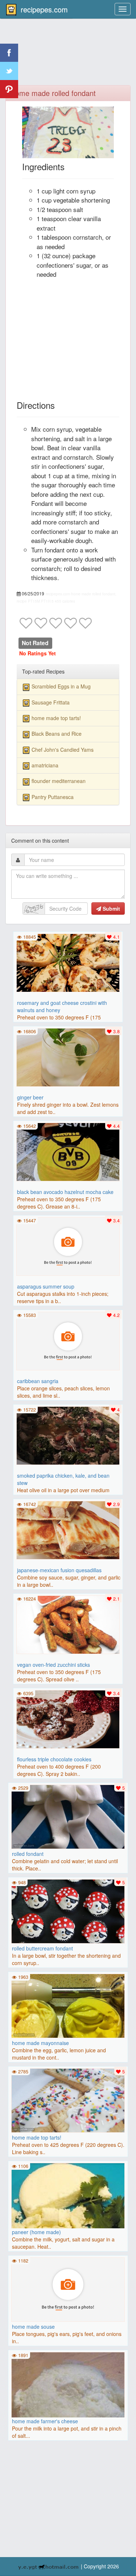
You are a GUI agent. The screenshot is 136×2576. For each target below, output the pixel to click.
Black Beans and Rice (57, 734)
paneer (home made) (36, 2232)
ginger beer (30, 1097)
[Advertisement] (68, 56)
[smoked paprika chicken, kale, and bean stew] (68, 1435)
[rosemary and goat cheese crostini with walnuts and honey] (68, 962)
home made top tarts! (56, 718)
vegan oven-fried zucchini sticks (53, 1665)
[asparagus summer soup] (68, 1246)
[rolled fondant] (68, 1816)
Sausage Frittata (51, 702)
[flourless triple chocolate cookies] (68, 1718)
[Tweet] (9, 71)
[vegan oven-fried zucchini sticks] (68, 1624)
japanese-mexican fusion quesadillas (59, 1570)
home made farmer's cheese (45, 2421)
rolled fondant (28, 1854)
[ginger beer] (68, 1057)
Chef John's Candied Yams (63, 750)
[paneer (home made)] (68, 2219)
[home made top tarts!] (68, 2100)
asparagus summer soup (46, 1286)
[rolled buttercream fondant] (68, 1910)
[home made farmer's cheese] (68, 2408)
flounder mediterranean (59, 781)
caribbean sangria (38, 1381)
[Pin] (9, 89)
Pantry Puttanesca (53, 797)
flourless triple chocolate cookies (54, 1759)
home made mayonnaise (40, 2043)
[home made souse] (68, 2289)
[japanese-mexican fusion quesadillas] (68, 1529)
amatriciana (45, 765)
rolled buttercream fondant (42, 1948)
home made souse (33, 2327)
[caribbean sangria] (68, 1340)
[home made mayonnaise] (68, 2005)
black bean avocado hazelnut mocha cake (65, 1192)
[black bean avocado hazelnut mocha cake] (68, 1151)
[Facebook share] (9, 53)
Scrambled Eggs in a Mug (61, 686)
